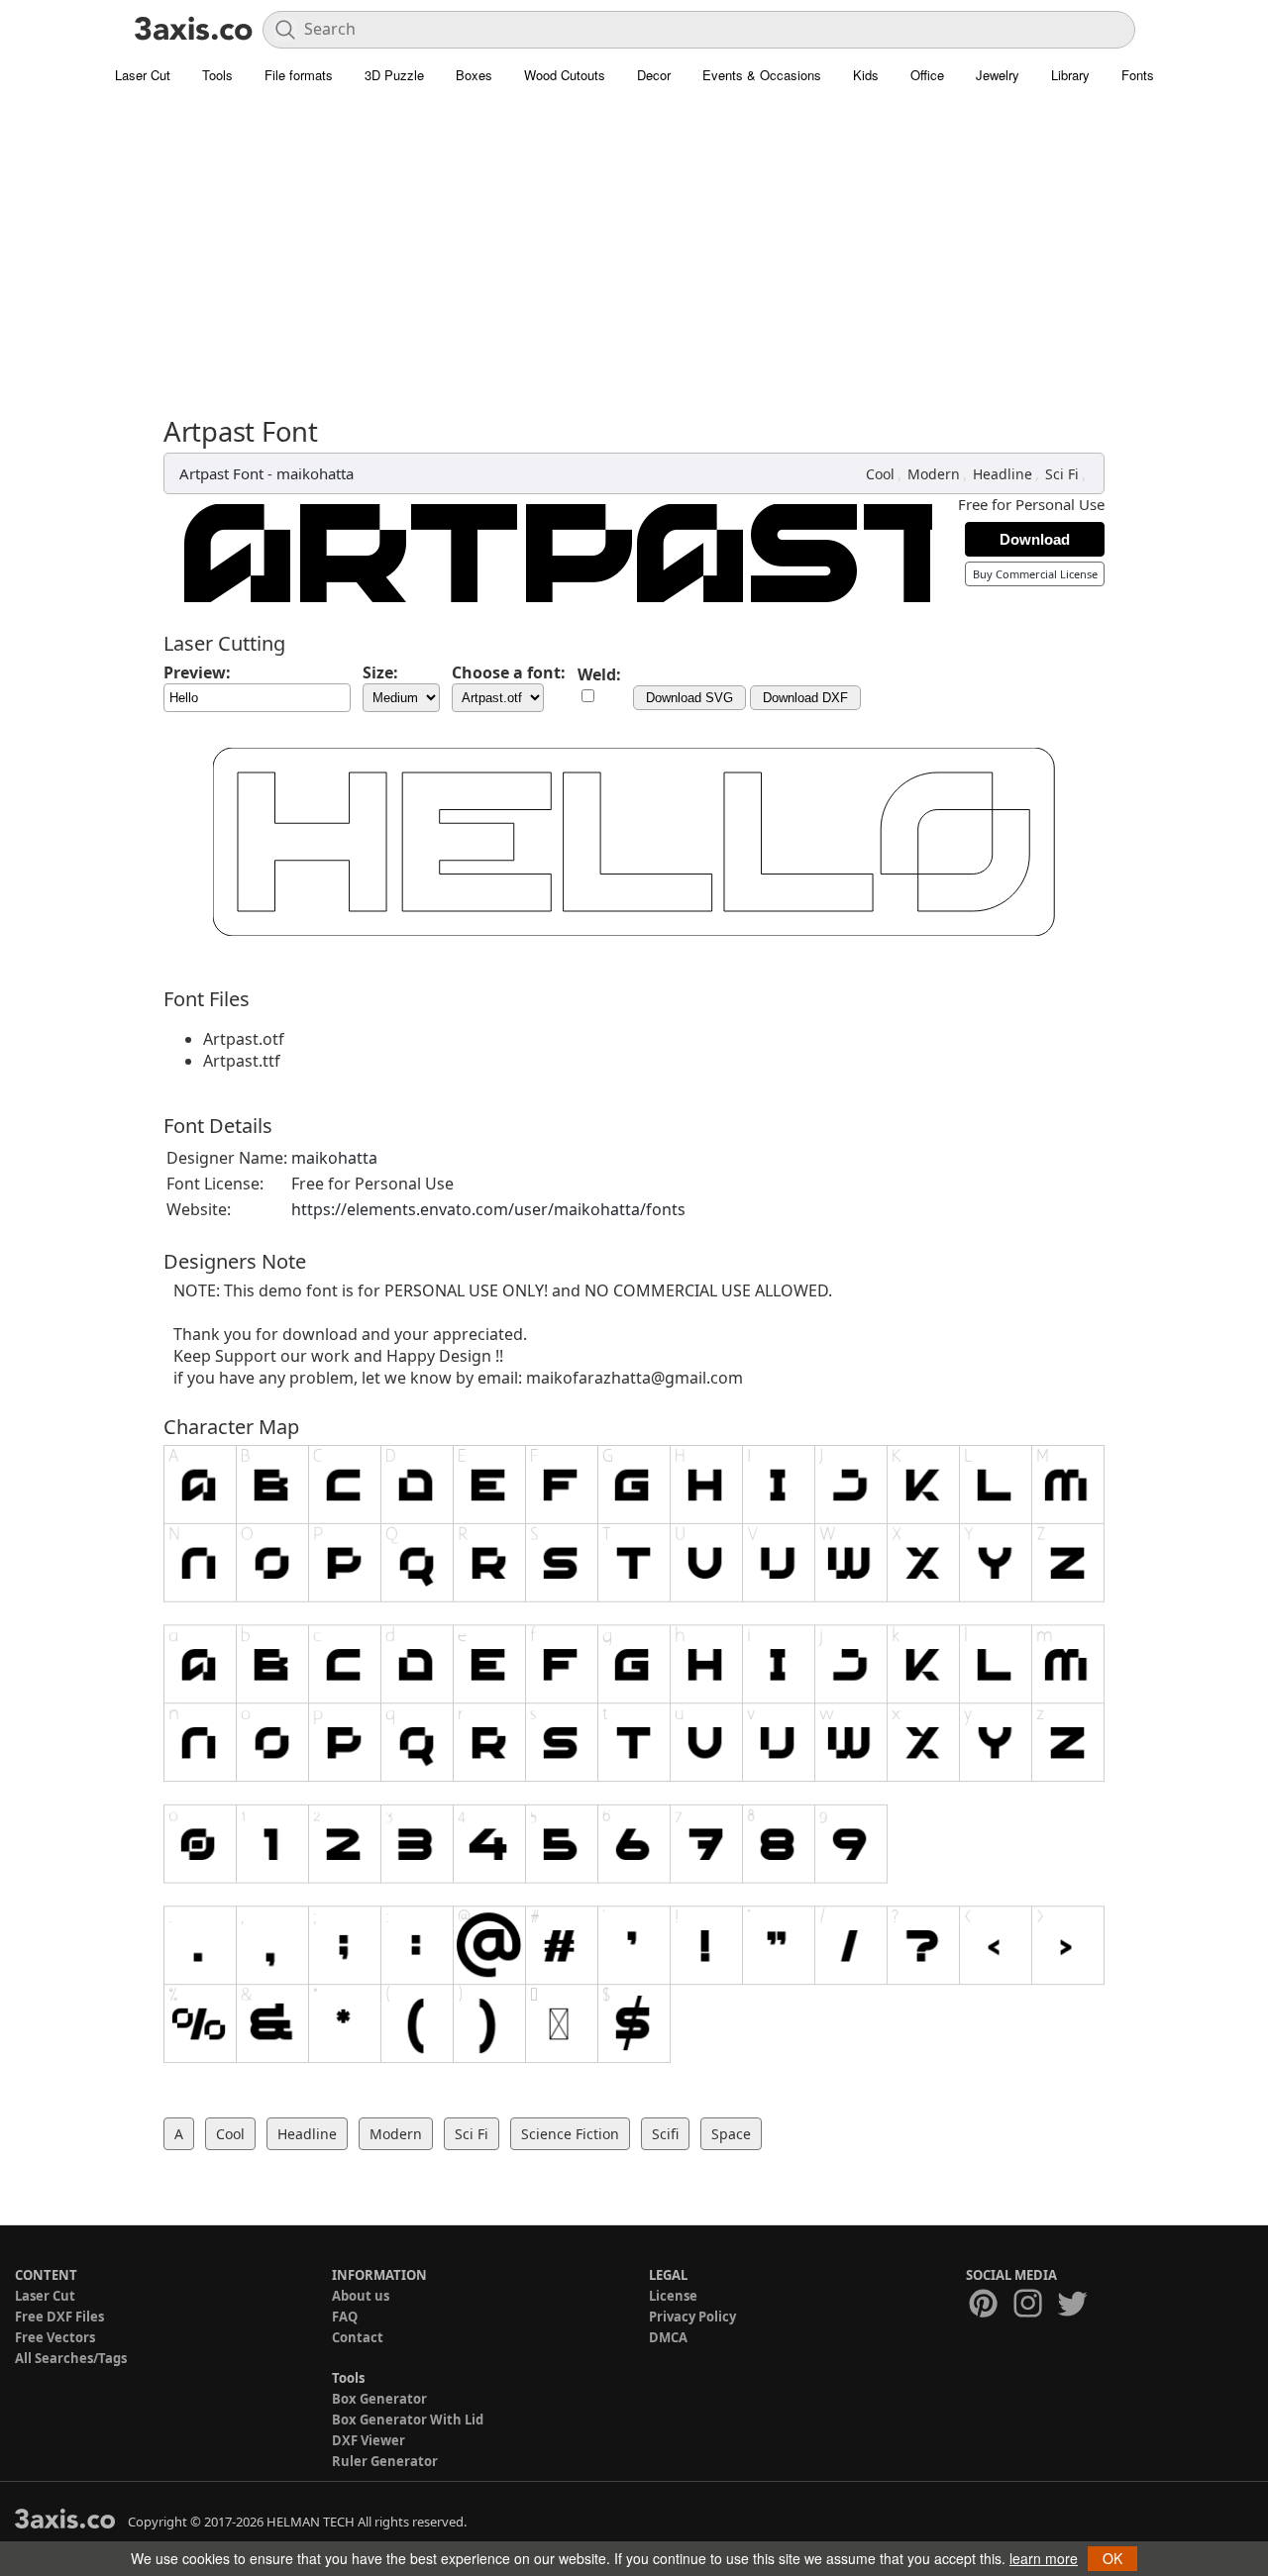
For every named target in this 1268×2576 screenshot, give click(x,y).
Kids (866, 75)
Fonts (1138, 75)
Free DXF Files (59, 2317)
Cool (880, 474)
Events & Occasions (762, 75)
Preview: (197, 672)
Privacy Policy (692, 2317)
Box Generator (379, 2399)
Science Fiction (570, 2134)
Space (731, 2134)
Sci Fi (1062, 474)
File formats (299, 75)
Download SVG (689, 698)
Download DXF (805, 698)
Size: (380, 672)
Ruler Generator (385, 2461)
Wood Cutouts (565, 75)
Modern (934, 474)
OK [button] (1112, 2558)
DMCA (668, 2337)
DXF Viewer (369, 2440)
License (673, 2296)
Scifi (665, 2134)
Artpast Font (221, 473)
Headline (1003, 474)
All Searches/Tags (71, 2358)
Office (927, 75)
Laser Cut (143, 75)
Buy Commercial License (1035, 574)
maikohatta (315, 473)
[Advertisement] (634, 243)
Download (1035, 539)
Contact (358, 2337)
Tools (217, 75)
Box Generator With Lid (408, 2420)
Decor (654, 75)
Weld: (599, 674)
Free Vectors (55, 2337)
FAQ (345, 2317)
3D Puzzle (394, 75)
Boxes (474, 75)
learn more (1044, 2558)
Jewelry (998, 75)
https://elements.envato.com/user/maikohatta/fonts (488, 1209)
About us (361, 2296)
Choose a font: (509, 672)
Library (1070, 75)
